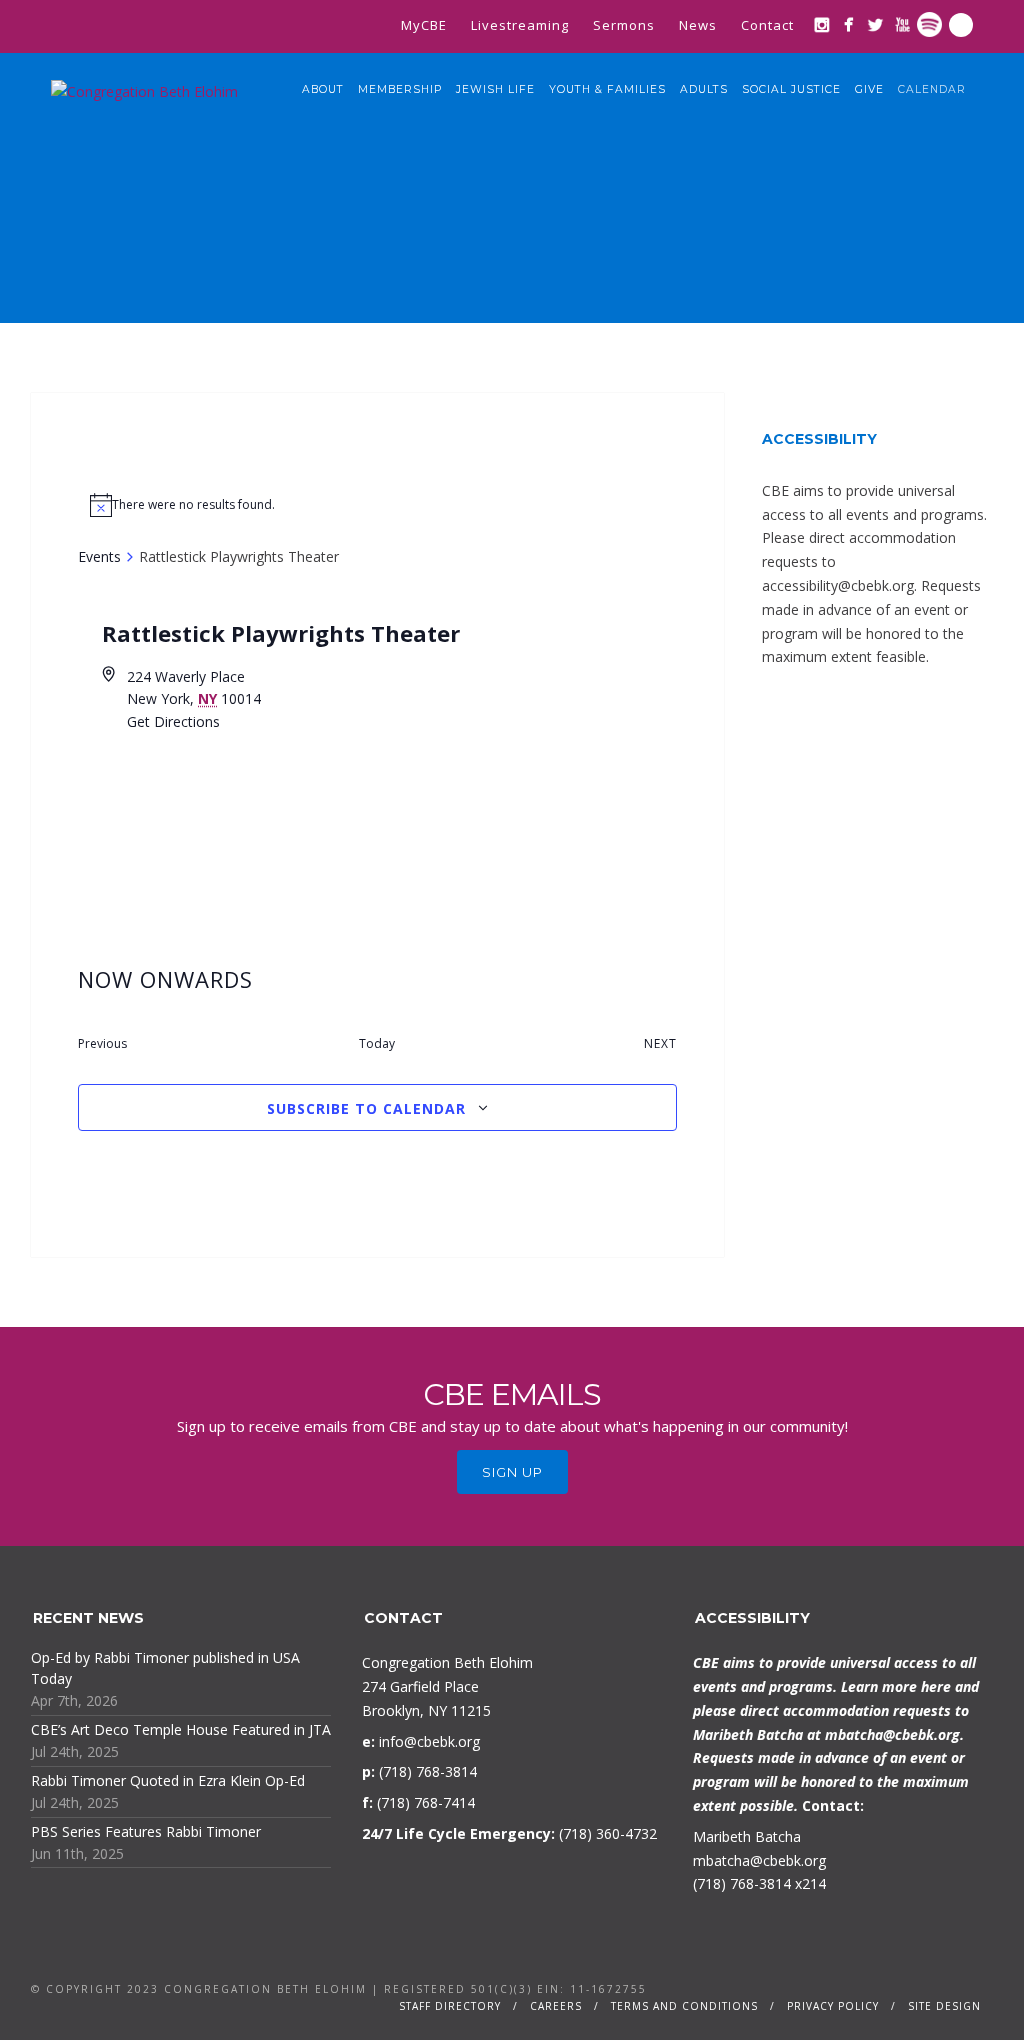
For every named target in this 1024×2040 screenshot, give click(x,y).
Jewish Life (495, 89)
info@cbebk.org (429, 1741)
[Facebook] (848, 24)
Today (377, 1044)
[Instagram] (821, 24)
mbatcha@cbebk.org (892, 1734)
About (323, 89)
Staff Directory (450, 2006)
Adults (704, 89)
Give (869, 89)
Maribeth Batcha (747, 1836)
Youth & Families (607, 89)
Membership (400, 89)
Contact (767, 25)
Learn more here (896, 1686)
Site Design (944, 2006)
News (698, 25)
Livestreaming (520, 25)
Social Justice (791, 89)
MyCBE (424, 25)
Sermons (624, 25)
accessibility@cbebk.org (838, 585)
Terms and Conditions (684, 2006)
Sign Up (512, 1472)
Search (961, 25)
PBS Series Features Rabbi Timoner (146, 1831)
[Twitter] (875, 24)
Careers (556, 2006)
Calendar (932, 89)
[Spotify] (929, 24)
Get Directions (173, 721)
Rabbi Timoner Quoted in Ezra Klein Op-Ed (168, 1780)
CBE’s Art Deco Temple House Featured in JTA (181, 1729)
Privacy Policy (833, 2006)
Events (99, 556)
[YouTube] (902, 24)
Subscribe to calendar (366, 1108)
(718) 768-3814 (742, 1883)
